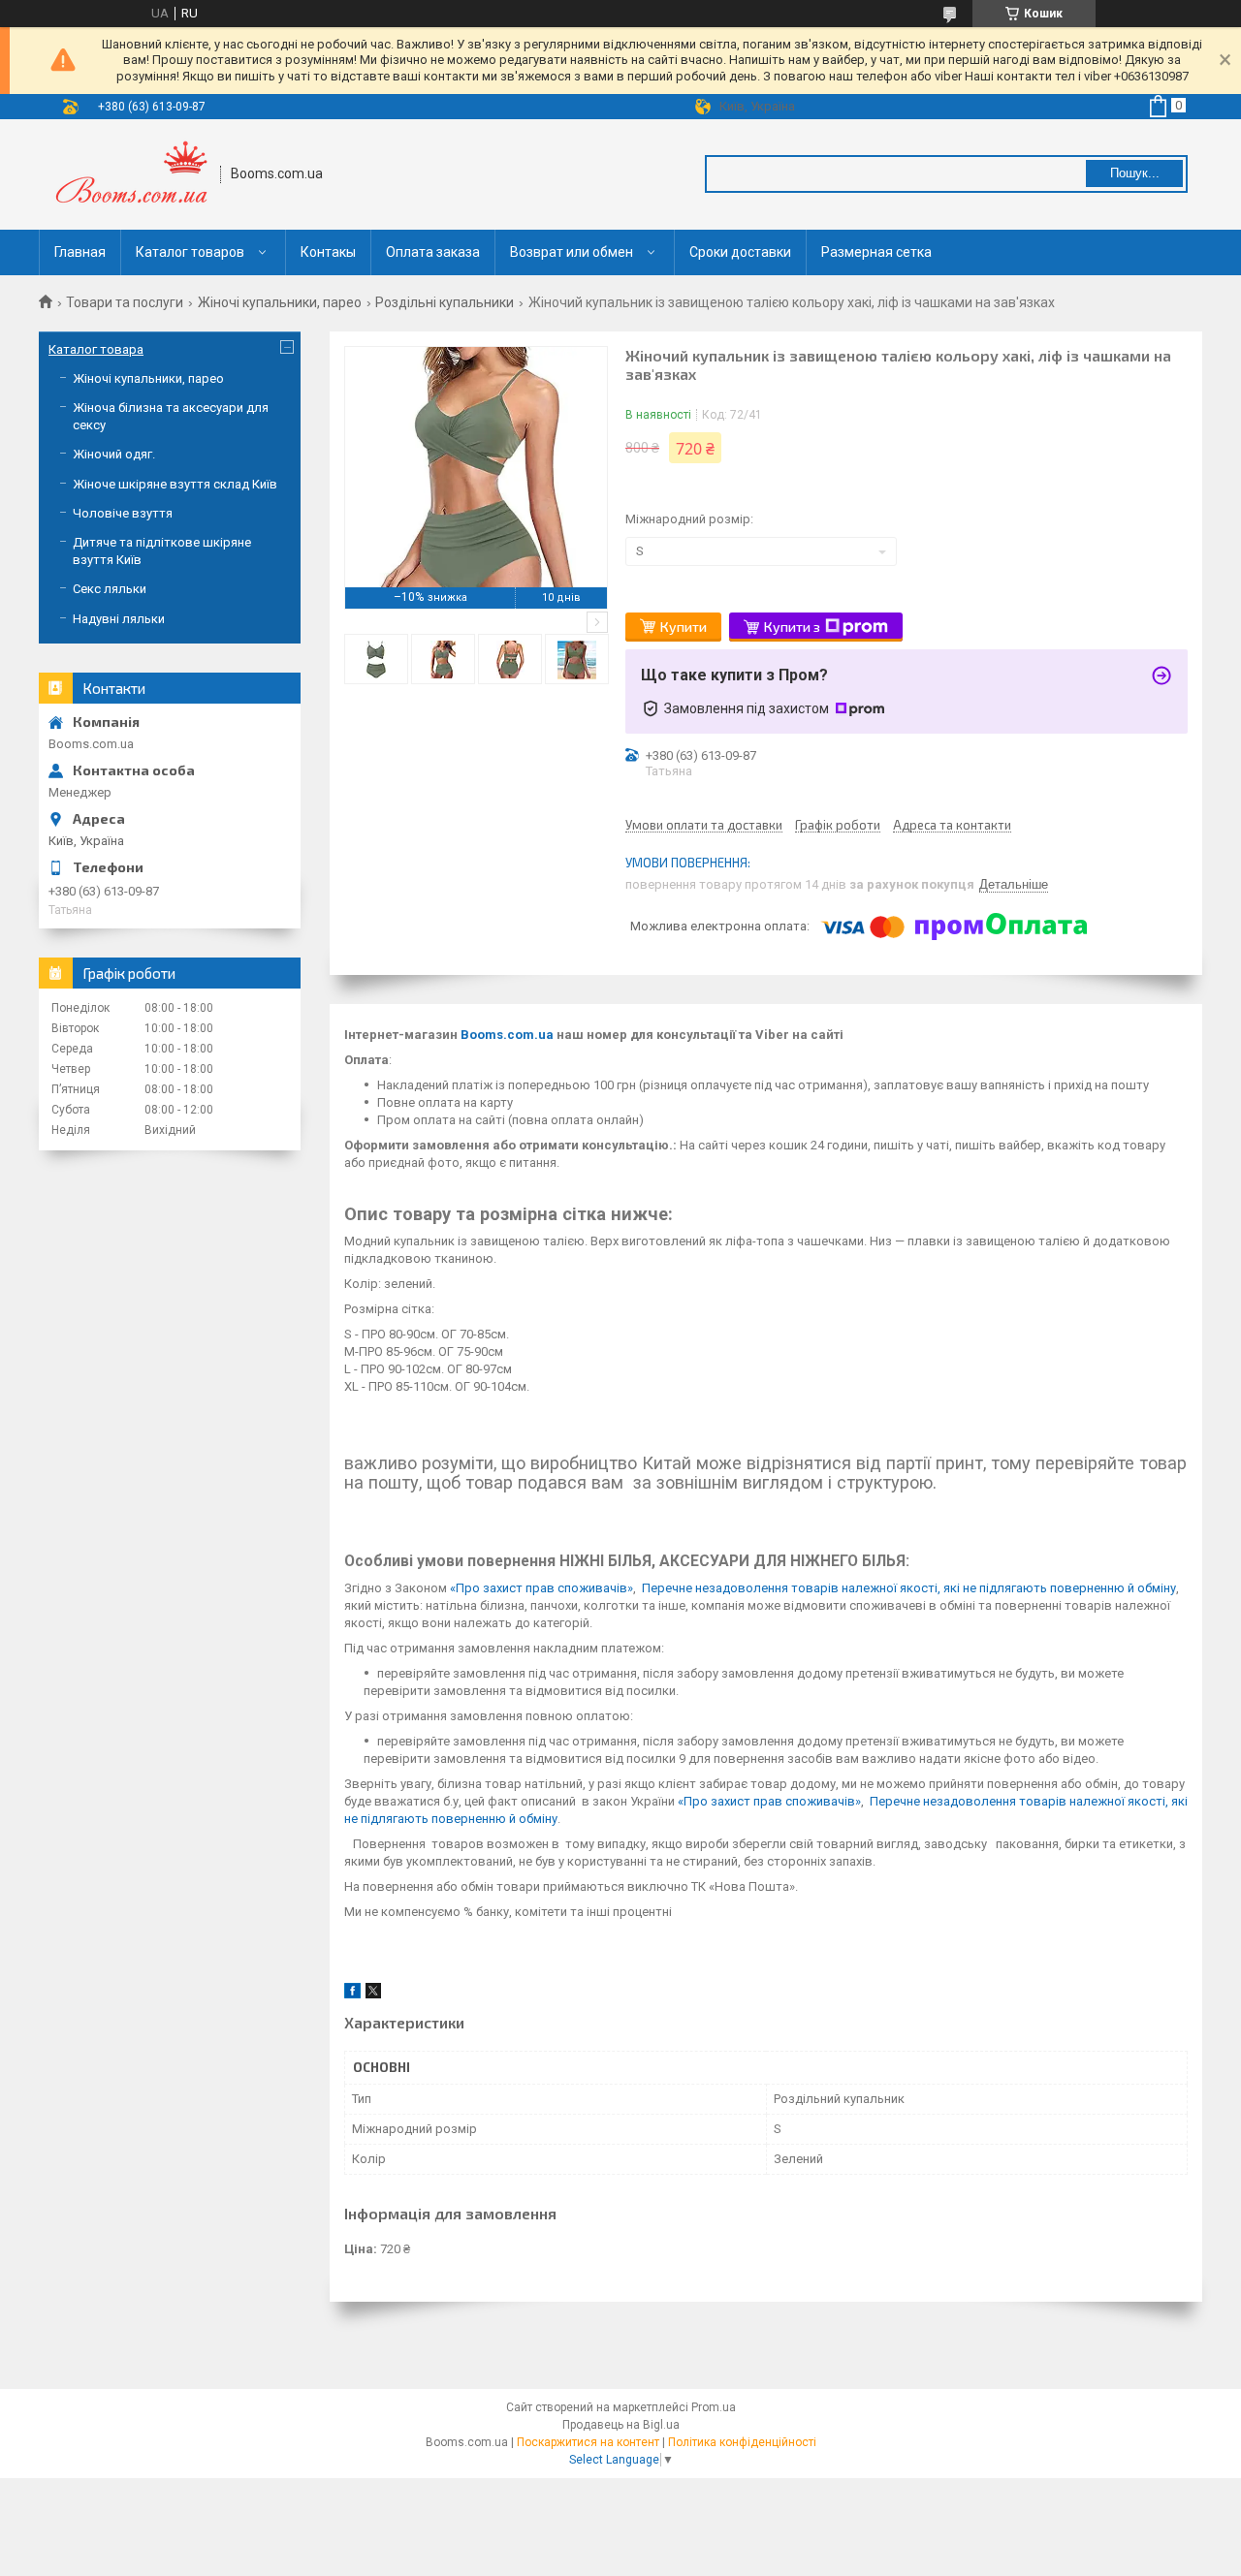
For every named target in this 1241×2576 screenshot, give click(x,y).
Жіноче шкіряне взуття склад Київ (175, 484)
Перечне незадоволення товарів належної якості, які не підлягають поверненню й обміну (909, 1588)
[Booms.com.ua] (130, 174)
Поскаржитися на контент (588, 2442)
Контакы (328, 252)
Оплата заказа (433, 252)
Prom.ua (714, 2407)
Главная (80, 252)
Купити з (792, 627)
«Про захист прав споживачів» (541, 1588)
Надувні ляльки (119, 619)
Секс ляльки (110, 589)
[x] (373, 1994)
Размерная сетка (876, 252)
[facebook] (352, 1994)
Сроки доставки (740, 252)
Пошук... (1135, 173)
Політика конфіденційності (742, 2442)
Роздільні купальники (445, 302)
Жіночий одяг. (114, 454)
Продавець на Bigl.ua (621, 2425)
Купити (684, 627)
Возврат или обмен (572, 252)
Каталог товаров (190, 252)
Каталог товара (96, 349)
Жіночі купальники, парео (280, 302)
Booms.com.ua (507, 1035)
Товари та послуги (125, 302)
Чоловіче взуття (123, 513)
